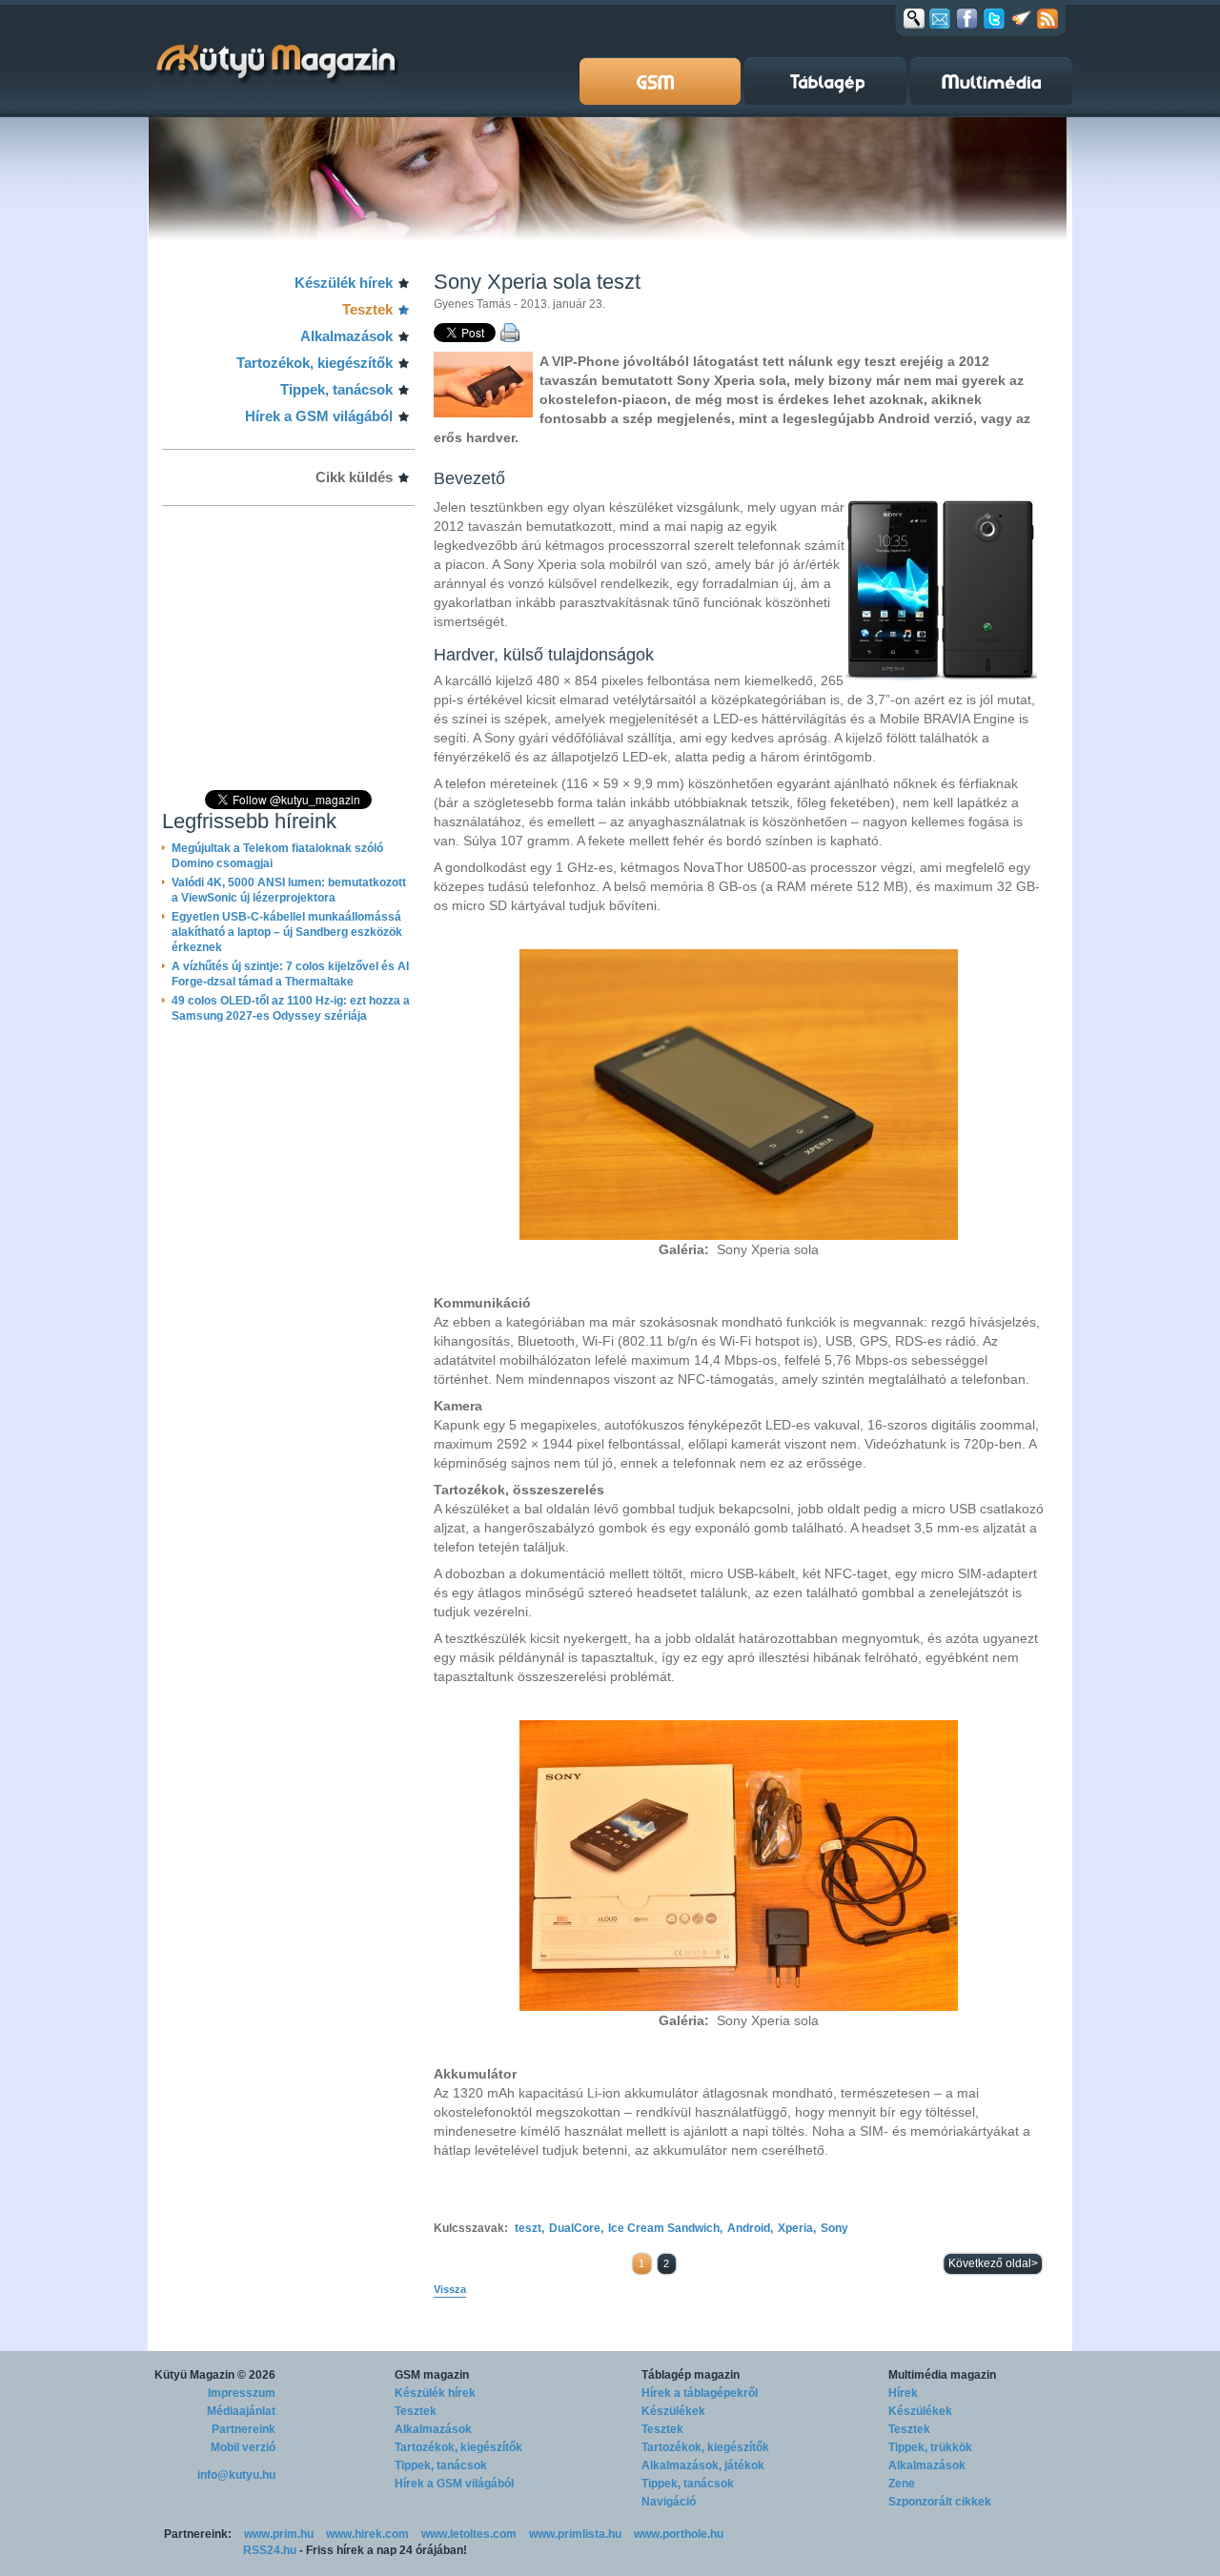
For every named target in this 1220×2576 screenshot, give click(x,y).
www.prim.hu (279, 2534)
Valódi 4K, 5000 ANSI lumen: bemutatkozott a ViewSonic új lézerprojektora (289, 890)
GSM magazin (432, 2375)
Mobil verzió (243, 2447)
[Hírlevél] (940, 18)
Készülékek (673, 2411)
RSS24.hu (270, 2550)
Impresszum (242, 2393)
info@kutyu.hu (236, 2475)
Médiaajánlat (241, 2411)
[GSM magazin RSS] (1047, 18)
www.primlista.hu (575, 2534)
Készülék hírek (344, 283)
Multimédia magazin (942, 2375)
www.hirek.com (367, 2534)
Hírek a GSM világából (319, 416)
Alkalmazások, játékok (703, 2465)
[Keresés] (914, 18)
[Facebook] (967, 18)
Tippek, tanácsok (336, 389)
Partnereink (244, 2429)
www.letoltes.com (469, 2534)
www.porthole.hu (679, 2534)
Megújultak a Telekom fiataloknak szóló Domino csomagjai (277, 856)
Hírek (903, 2393)
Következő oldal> (993, 2263)
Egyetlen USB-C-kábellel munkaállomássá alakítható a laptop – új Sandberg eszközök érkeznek (287, 932)
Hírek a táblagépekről (700, 2393)
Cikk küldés (354, 477)
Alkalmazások (346, 336)
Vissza (450, 2289)
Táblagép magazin (691, 2375)
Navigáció (669, 2502)
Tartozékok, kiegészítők (315, 363)
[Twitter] (994, 18)
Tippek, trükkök (930, 2447)
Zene (902, 2484)
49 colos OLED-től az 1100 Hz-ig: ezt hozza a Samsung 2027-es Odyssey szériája (291, 1008)
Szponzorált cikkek (940, 2502)
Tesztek (367, 309)
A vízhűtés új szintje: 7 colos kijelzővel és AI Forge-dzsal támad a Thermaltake (290, 974)
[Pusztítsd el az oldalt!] (1022, 18)
